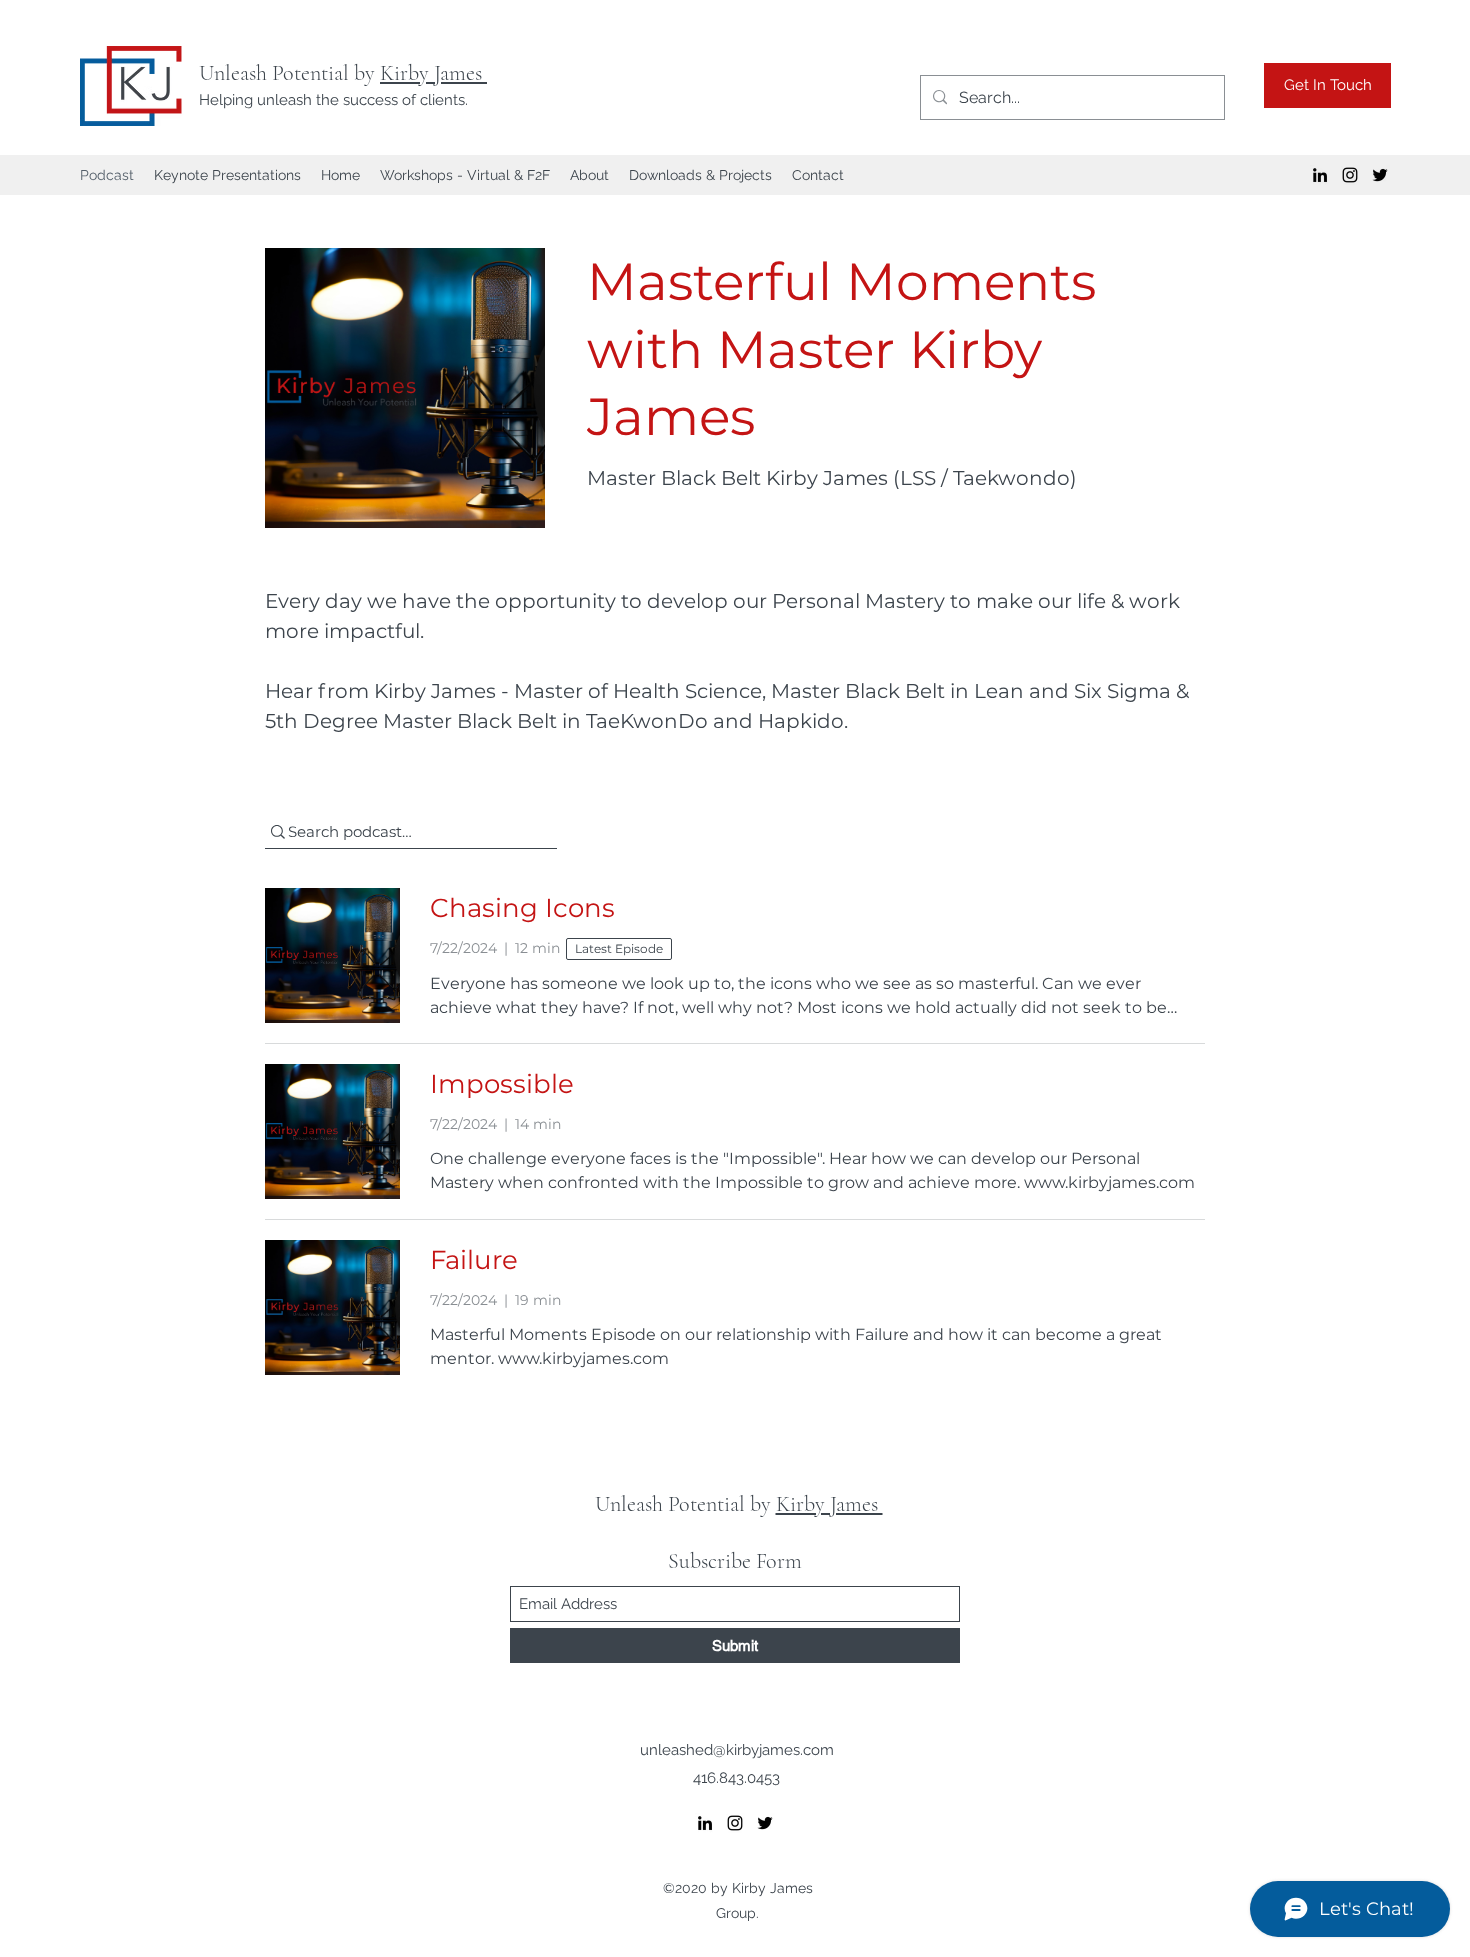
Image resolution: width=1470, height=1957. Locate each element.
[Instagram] (1350, 175)
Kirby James (433, 73)
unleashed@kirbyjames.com (737, 1750)
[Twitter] (1380, 175)
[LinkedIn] (1320, 175)
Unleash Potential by (289, 73)
